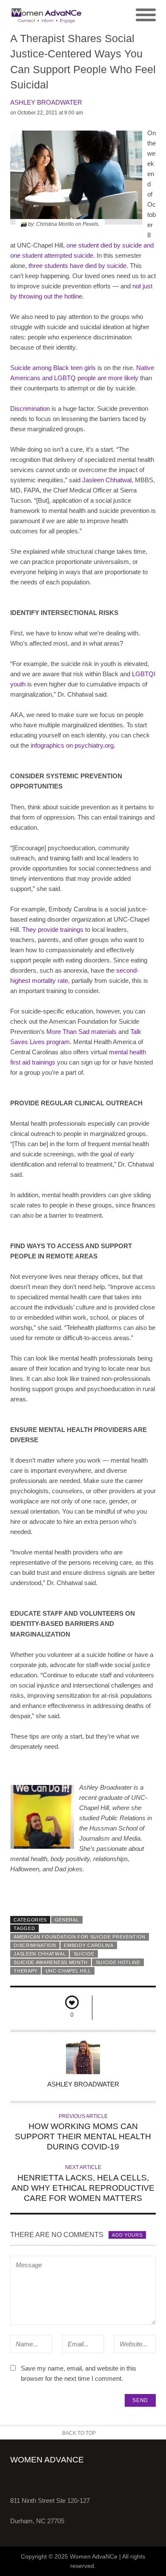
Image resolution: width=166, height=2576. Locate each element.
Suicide (84, 1954)
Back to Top (79, 2433)
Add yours (127, 2235)
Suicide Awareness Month (51, 1962)
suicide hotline (118, 1962)
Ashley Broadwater (46, 102)
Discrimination (35, 1945)
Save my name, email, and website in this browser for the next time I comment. (79, 2373)
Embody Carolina (89, 1945)
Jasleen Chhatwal (40, 1954)
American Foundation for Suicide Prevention (80, 1937)
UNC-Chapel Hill (68, 1971)
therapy (26, 1971)
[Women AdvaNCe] (47, 15)
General (67, 1920)
